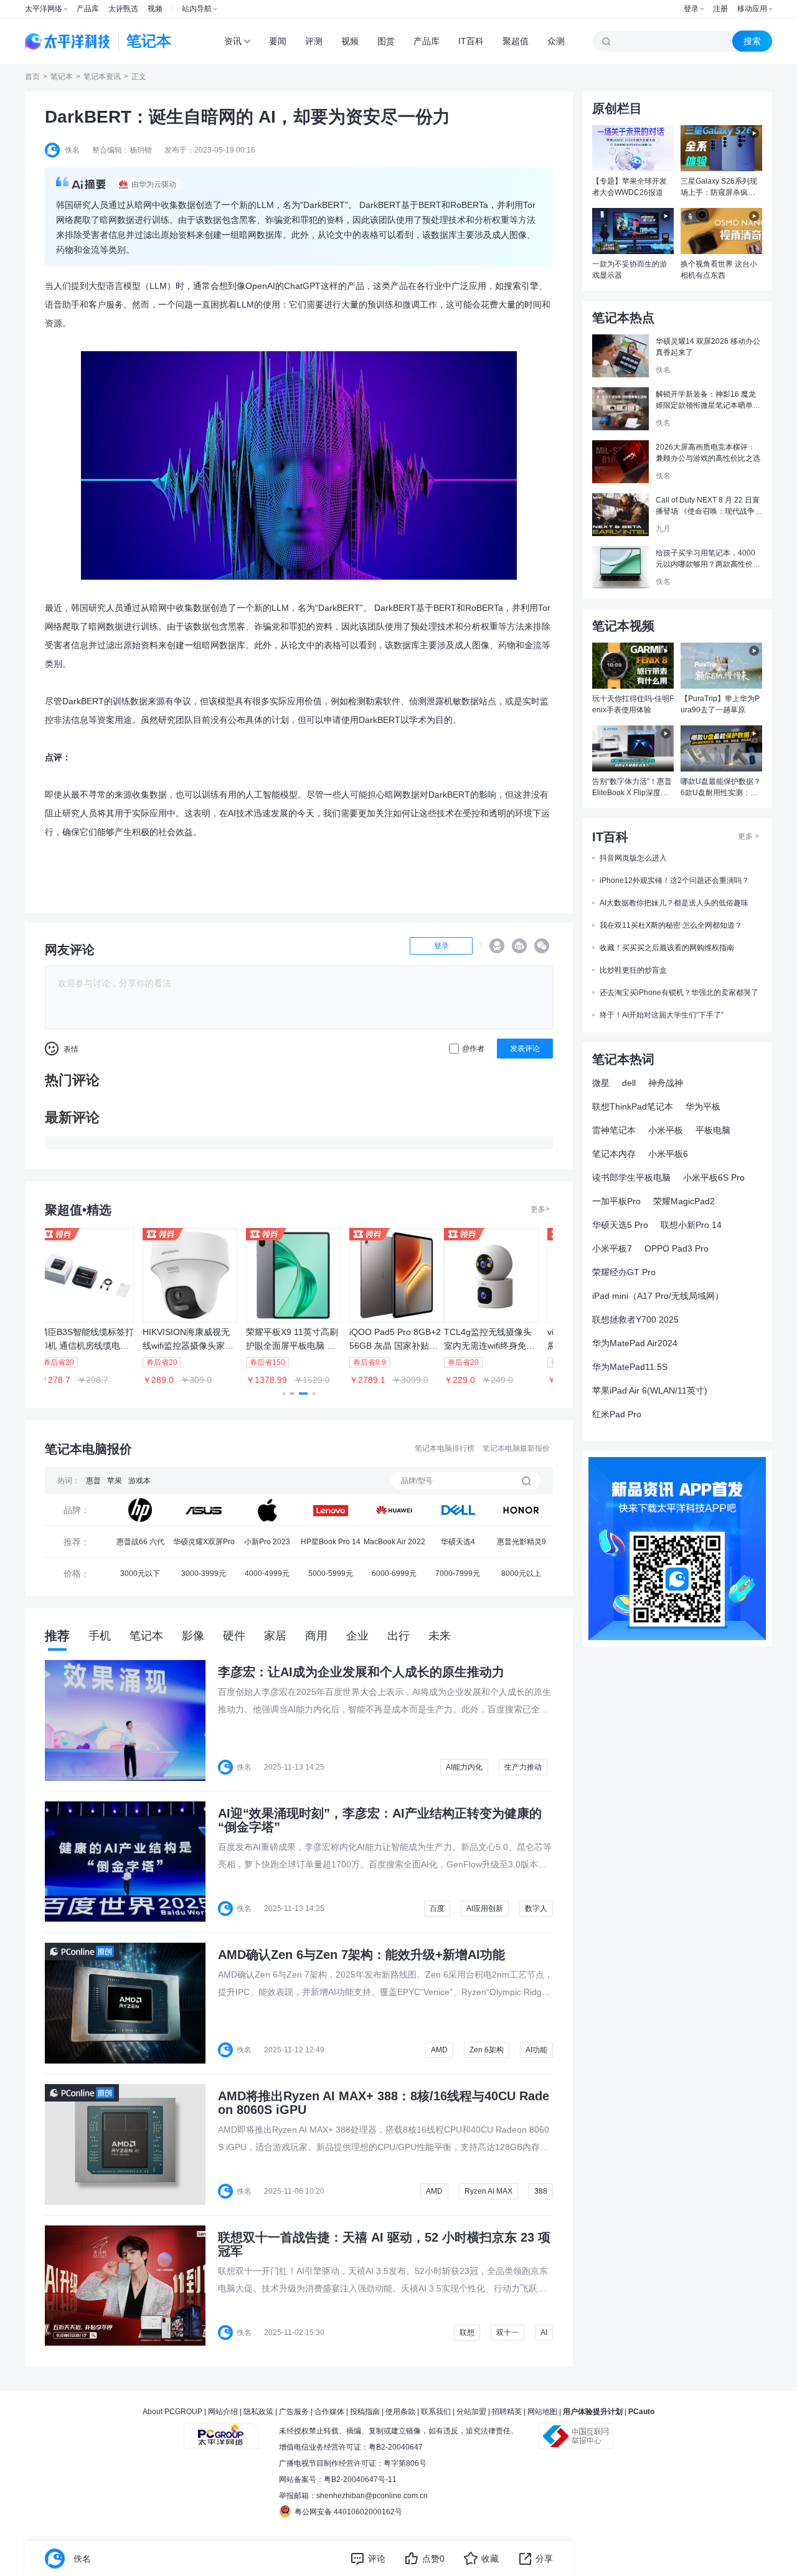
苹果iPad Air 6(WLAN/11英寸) (650, 1390)
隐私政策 (258, 2412)
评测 (314, 41)
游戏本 (139, 1481)
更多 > (748, 836)
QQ (497, 946)
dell (629, 1083)
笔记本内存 (614, 1154)
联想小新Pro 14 (691, 1225)
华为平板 (703, 1106)
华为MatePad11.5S (630, 1367)
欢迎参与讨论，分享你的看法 (115, 983)
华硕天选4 (458, 1542)
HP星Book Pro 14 (331, 1542)
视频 (155, 9)
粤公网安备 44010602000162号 (348, 2512)
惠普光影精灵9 (521, 1542)
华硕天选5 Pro (620, 1225)
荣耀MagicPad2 (684, 1201)
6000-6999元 (394, 1573)
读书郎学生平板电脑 (631, 1177)
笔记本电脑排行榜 (445, 1448)
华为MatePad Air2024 (635, 1343)
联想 (467, 2333)
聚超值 (516, 41)
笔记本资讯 (102, 77)
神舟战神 (666, 1083)
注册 (720, 9)
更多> (540, 1209)
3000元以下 (140, 1573)
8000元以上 (521, 1573)
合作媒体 (329, 2412)
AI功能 (536, 2050)
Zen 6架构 (487, 2050)
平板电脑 (713, 1130)
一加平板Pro (616, 1201)
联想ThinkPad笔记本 (633, 1106)
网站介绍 (223, 2412)
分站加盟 (471, 2412)
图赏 (386, 41)
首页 (32, 77)
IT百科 (471, 41)
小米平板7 (612, 1248)
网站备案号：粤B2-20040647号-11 (338, 2479)
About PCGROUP (172, 2412)
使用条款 (400, 2412)
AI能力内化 (464, 1767)
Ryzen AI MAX (488, 2191)
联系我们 (436, 2412)
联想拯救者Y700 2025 (635, 1319)
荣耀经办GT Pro (624, 1272)
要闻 (278, 41)
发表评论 (525, 1049)
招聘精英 (507, 2412)
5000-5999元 (331, 1573)
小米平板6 (668, 1154)
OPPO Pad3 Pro (677, 1248)
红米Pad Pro (617, 1414)
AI (544, 2333)
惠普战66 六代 (140, 1542)
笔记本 (62, 77)
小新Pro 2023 (267, 1542)
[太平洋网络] (221, 2431)
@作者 (473, 1049)
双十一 (507, 2333)
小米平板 (666, 1130)
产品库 (88, 9)
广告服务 (294, 2412)
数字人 (536, 1908)
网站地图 (542, 2412)
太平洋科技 (68, 41)
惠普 (93, 1481)
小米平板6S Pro (714, 1177)
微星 (601, 1083)
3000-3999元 (204, 1573)
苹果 (115, 1481)
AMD (439, 2050)
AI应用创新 (485, 1908)
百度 (437, 1908)
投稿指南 (365, 2412)
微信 (542, 946)
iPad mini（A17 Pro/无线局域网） (658, 1296)
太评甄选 (123, 9)
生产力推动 (523, 1767)
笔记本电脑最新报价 (516, 1448)
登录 (691, 9)
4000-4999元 (267, 1573)
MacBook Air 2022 (394, 1542)
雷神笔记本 (614, 1130)
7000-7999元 (458, 1573)
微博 (519, 946)
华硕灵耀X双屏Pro (204, 1542)
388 (541, 2191)
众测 (556, 41)
